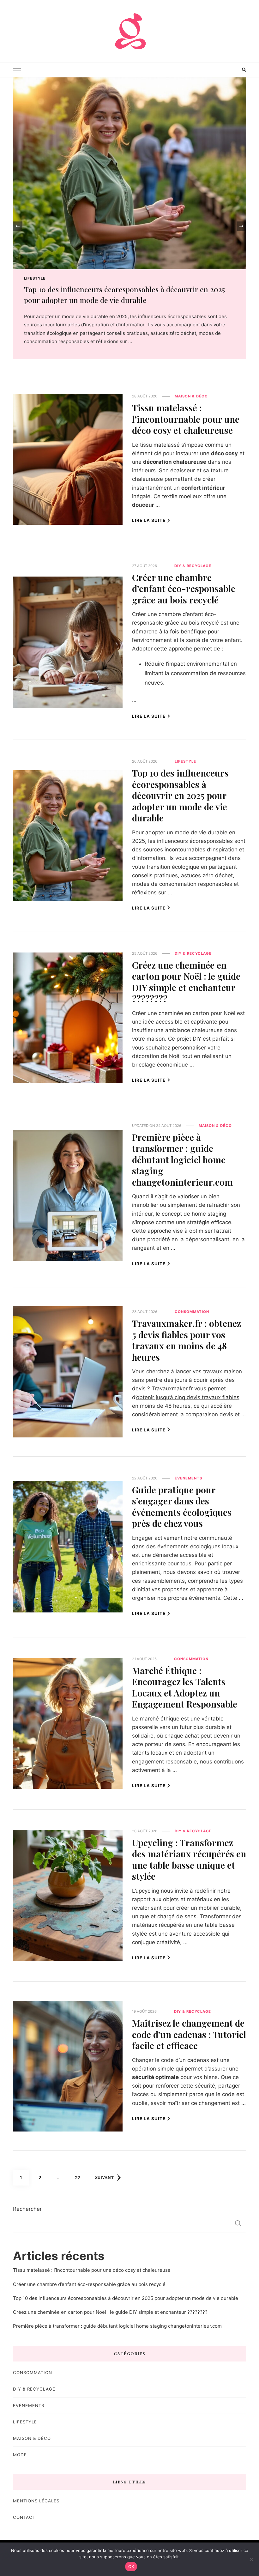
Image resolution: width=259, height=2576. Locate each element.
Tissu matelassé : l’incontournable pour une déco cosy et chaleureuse (186, 419)
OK (131, 2567)
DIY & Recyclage (193, 566)
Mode (20, 2455)
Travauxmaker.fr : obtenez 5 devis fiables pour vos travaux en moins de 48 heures (187, 1340)
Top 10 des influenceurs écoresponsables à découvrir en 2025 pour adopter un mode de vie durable (180, 795)
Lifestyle (185, 761)
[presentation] (18, 226)
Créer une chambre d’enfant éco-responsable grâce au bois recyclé (184, 588)
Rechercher (27, 2209)
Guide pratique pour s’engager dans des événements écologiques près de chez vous (182, 1506)
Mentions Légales (36, 2501)
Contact (24, 2517)
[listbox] (129, 226)
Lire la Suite (149, 520)
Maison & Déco (41, 278)
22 (80, 2177)
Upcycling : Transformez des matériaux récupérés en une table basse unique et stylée (189, 1859)
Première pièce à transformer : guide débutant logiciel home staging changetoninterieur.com (182, 1159)
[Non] (251, 2559)
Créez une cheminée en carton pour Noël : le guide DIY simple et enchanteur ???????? (186, 982)
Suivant (104, 2178)
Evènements (188, 1478)
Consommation (192, 1312)
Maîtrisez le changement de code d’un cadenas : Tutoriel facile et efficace (189, 2034)
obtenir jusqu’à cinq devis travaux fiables (188, 1397)
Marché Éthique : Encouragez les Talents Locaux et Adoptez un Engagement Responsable (185, 1687)
